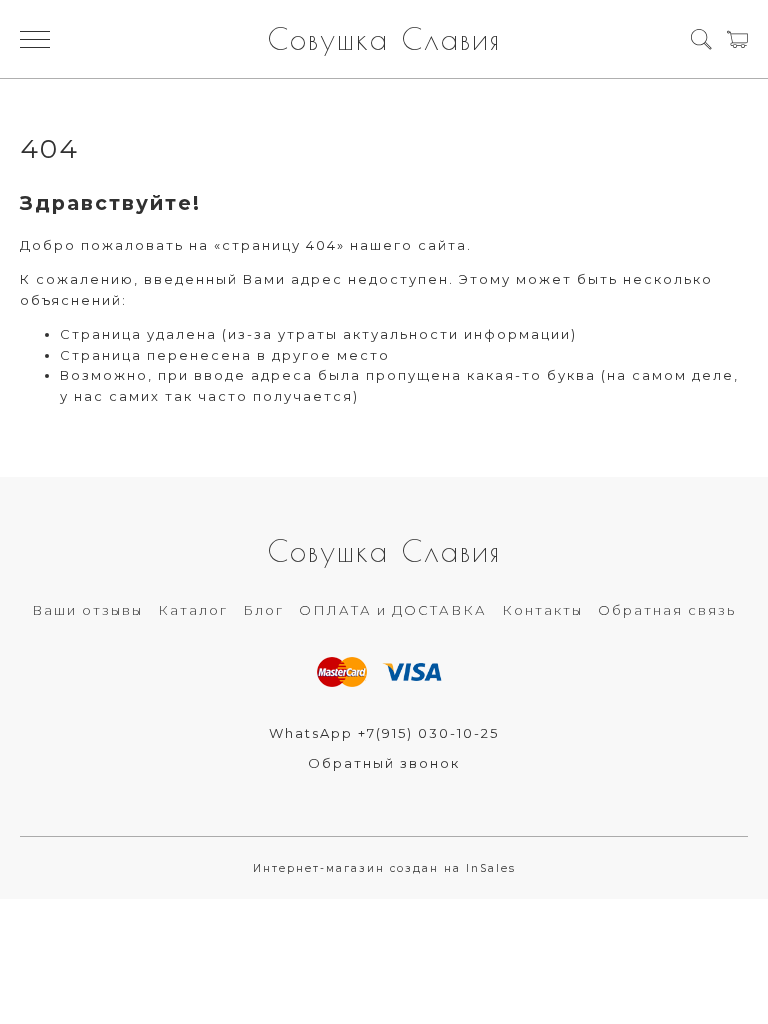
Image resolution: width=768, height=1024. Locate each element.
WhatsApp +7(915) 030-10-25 (384, 733)
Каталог (193, 610)
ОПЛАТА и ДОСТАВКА (393, 610)
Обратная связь (667, 610)
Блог (263, 610)
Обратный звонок (384, 763)
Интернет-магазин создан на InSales (384, 868)
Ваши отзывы (87, 610)
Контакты (542, 610)
